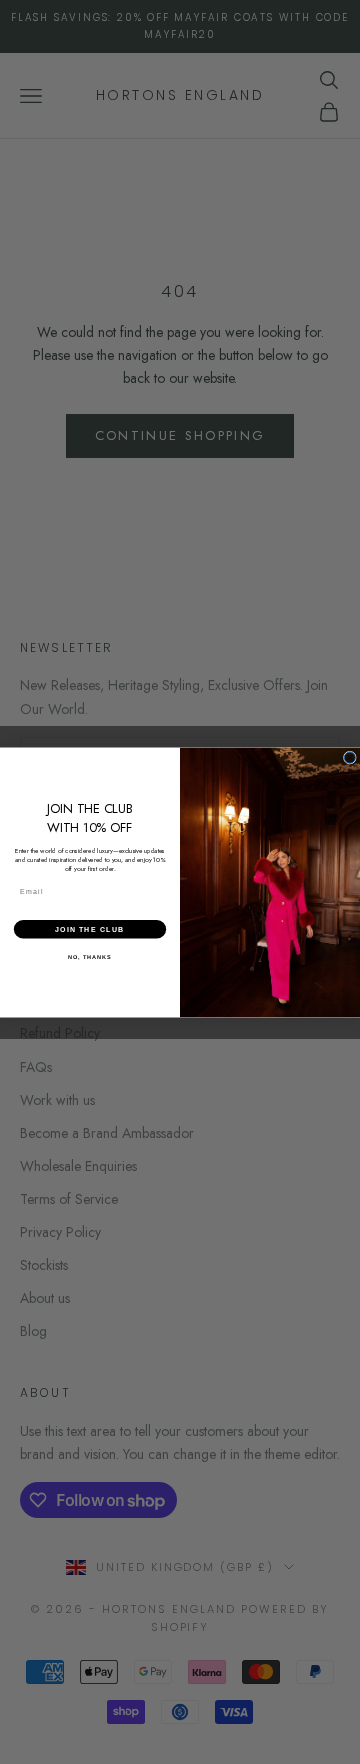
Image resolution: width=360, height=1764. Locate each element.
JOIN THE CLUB (89, 929)
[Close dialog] (349, 757)
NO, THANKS (90, 956)
